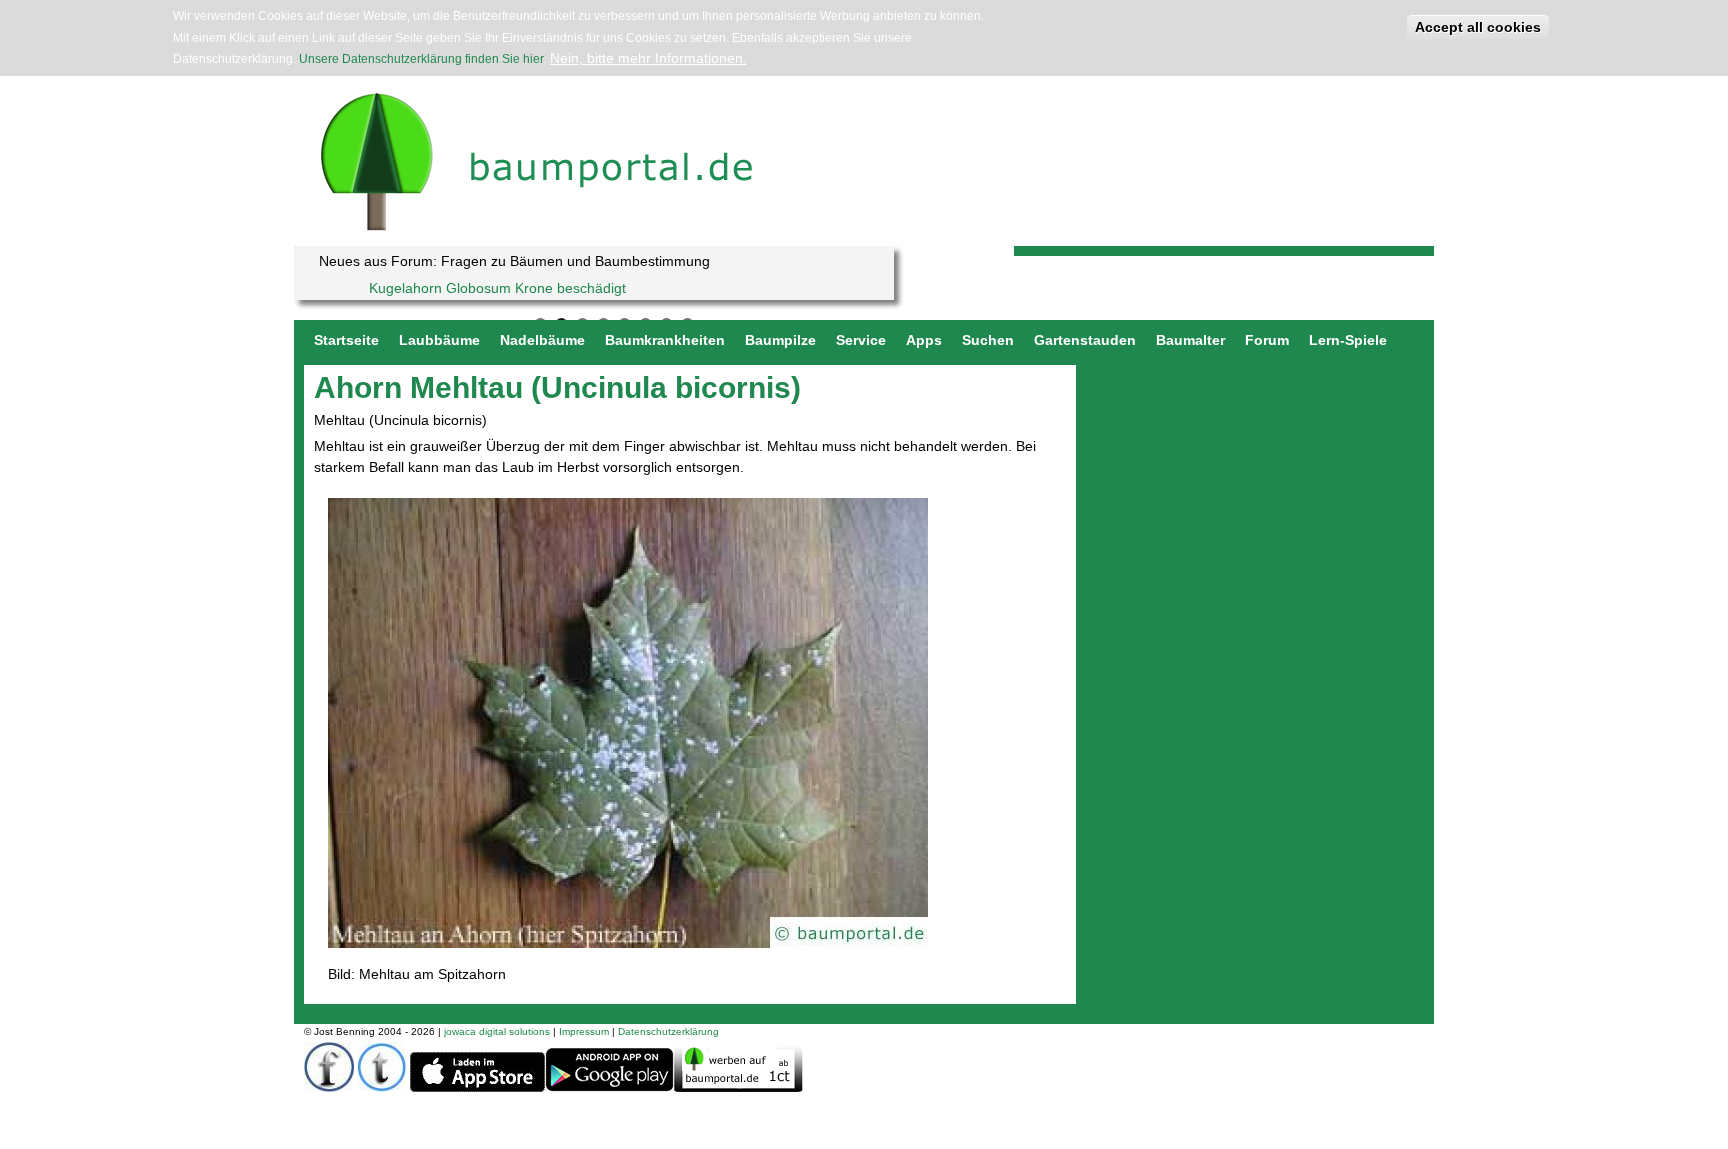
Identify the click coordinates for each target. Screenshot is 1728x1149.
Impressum (584, 1031)
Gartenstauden (1085, 340)
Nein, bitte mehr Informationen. (648, 58)
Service (861, 340)
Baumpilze (780, 340)
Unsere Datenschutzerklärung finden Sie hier (421, 59)
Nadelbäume (542, 340)
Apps (924, 340)
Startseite (346, 340)
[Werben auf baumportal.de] (738, 1087)
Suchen (988, 340)
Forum (1267, 340)
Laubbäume (439, 340)
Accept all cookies (1478, 27)
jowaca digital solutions (497, 1031)
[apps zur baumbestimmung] (609, 1088)
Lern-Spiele (1348, 340)
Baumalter (1190, 340)
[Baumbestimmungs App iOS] (477, 1088)
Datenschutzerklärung (668, 1031)
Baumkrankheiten (665, 340)
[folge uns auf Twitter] (382, 1087)
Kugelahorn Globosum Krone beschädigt (497, 288)
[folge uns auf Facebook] (329, 1087)
